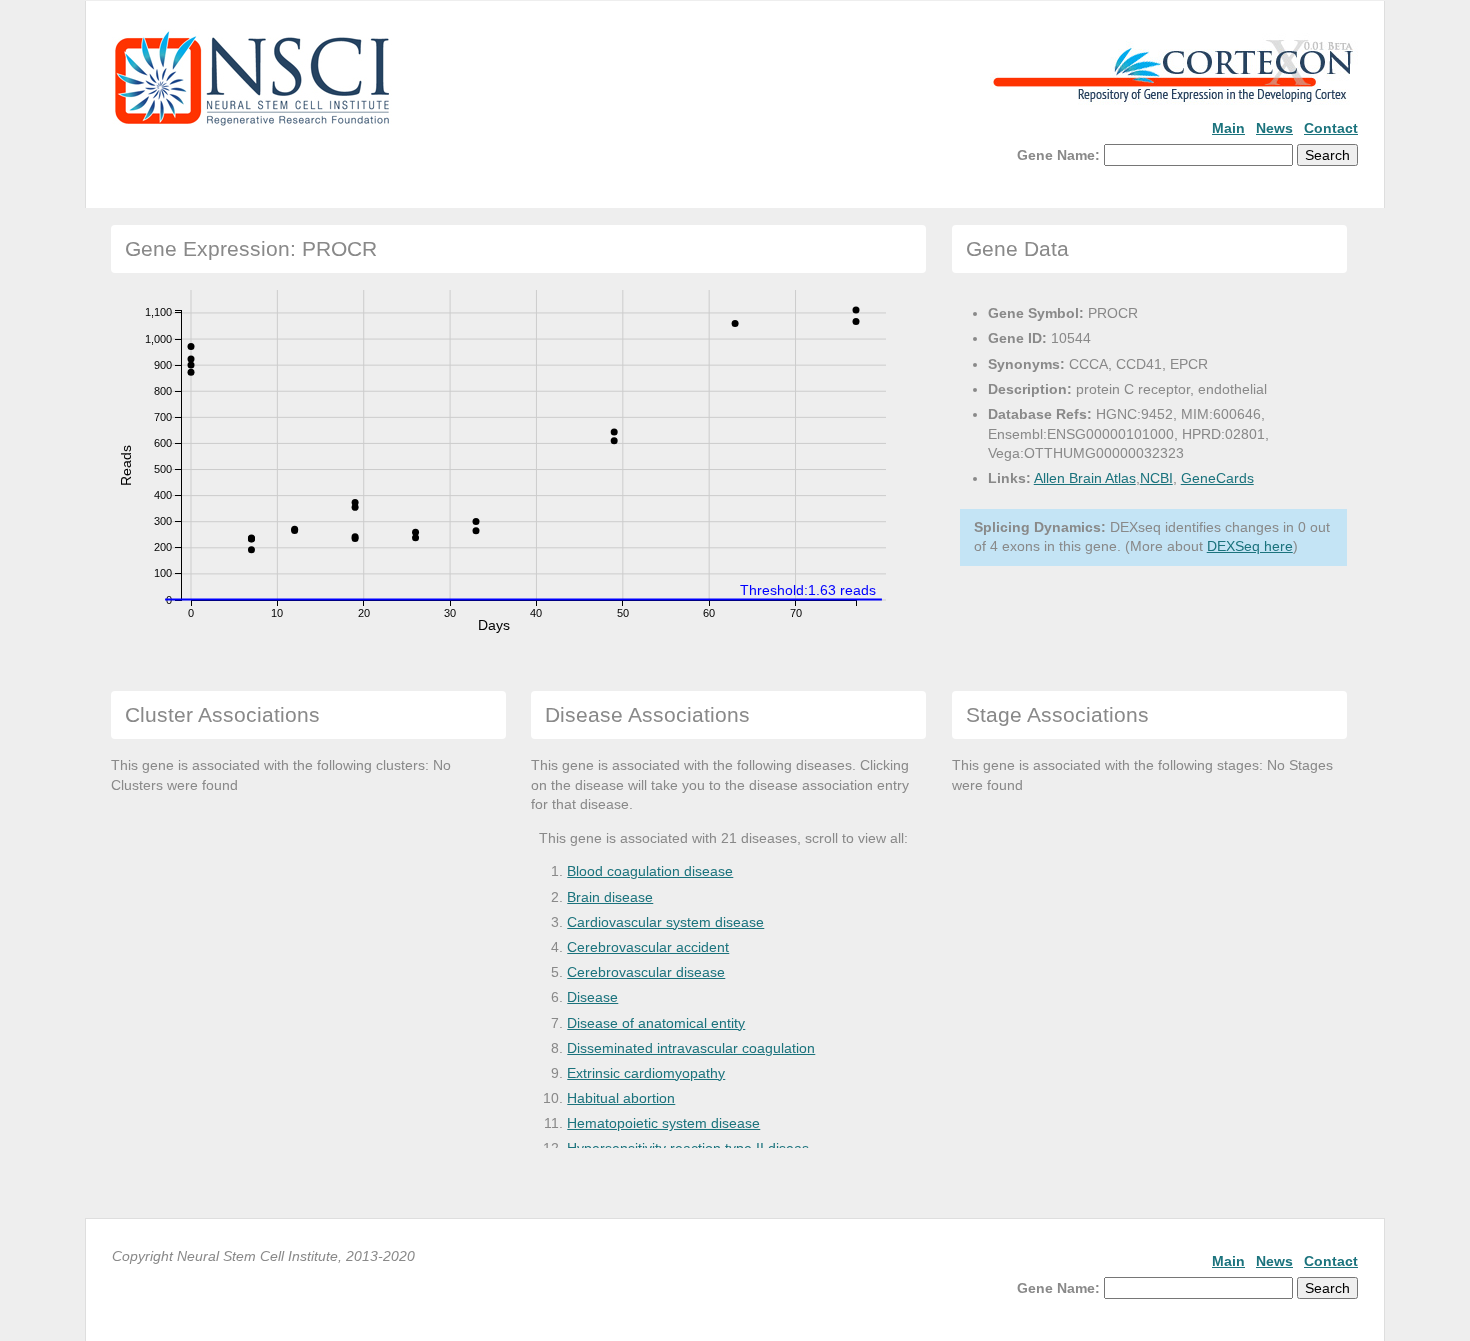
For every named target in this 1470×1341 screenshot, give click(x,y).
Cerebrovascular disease (646, 972)
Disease (592, 997)
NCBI (1156, 478)
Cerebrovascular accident (648, 947)
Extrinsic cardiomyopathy (646, 1073)
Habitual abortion (621, 1098)
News (1274, 128)
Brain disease (610, 897)
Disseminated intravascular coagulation (691, 1048)
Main (1228, 128)
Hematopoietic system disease (663, 1123)
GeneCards (1217, 478)
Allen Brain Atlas (1085, 478)
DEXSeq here (1250, 546)
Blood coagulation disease (650, 871)
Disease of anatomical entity (656, 1023)
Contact (1331, 128)
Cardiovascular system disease (665, 922)
